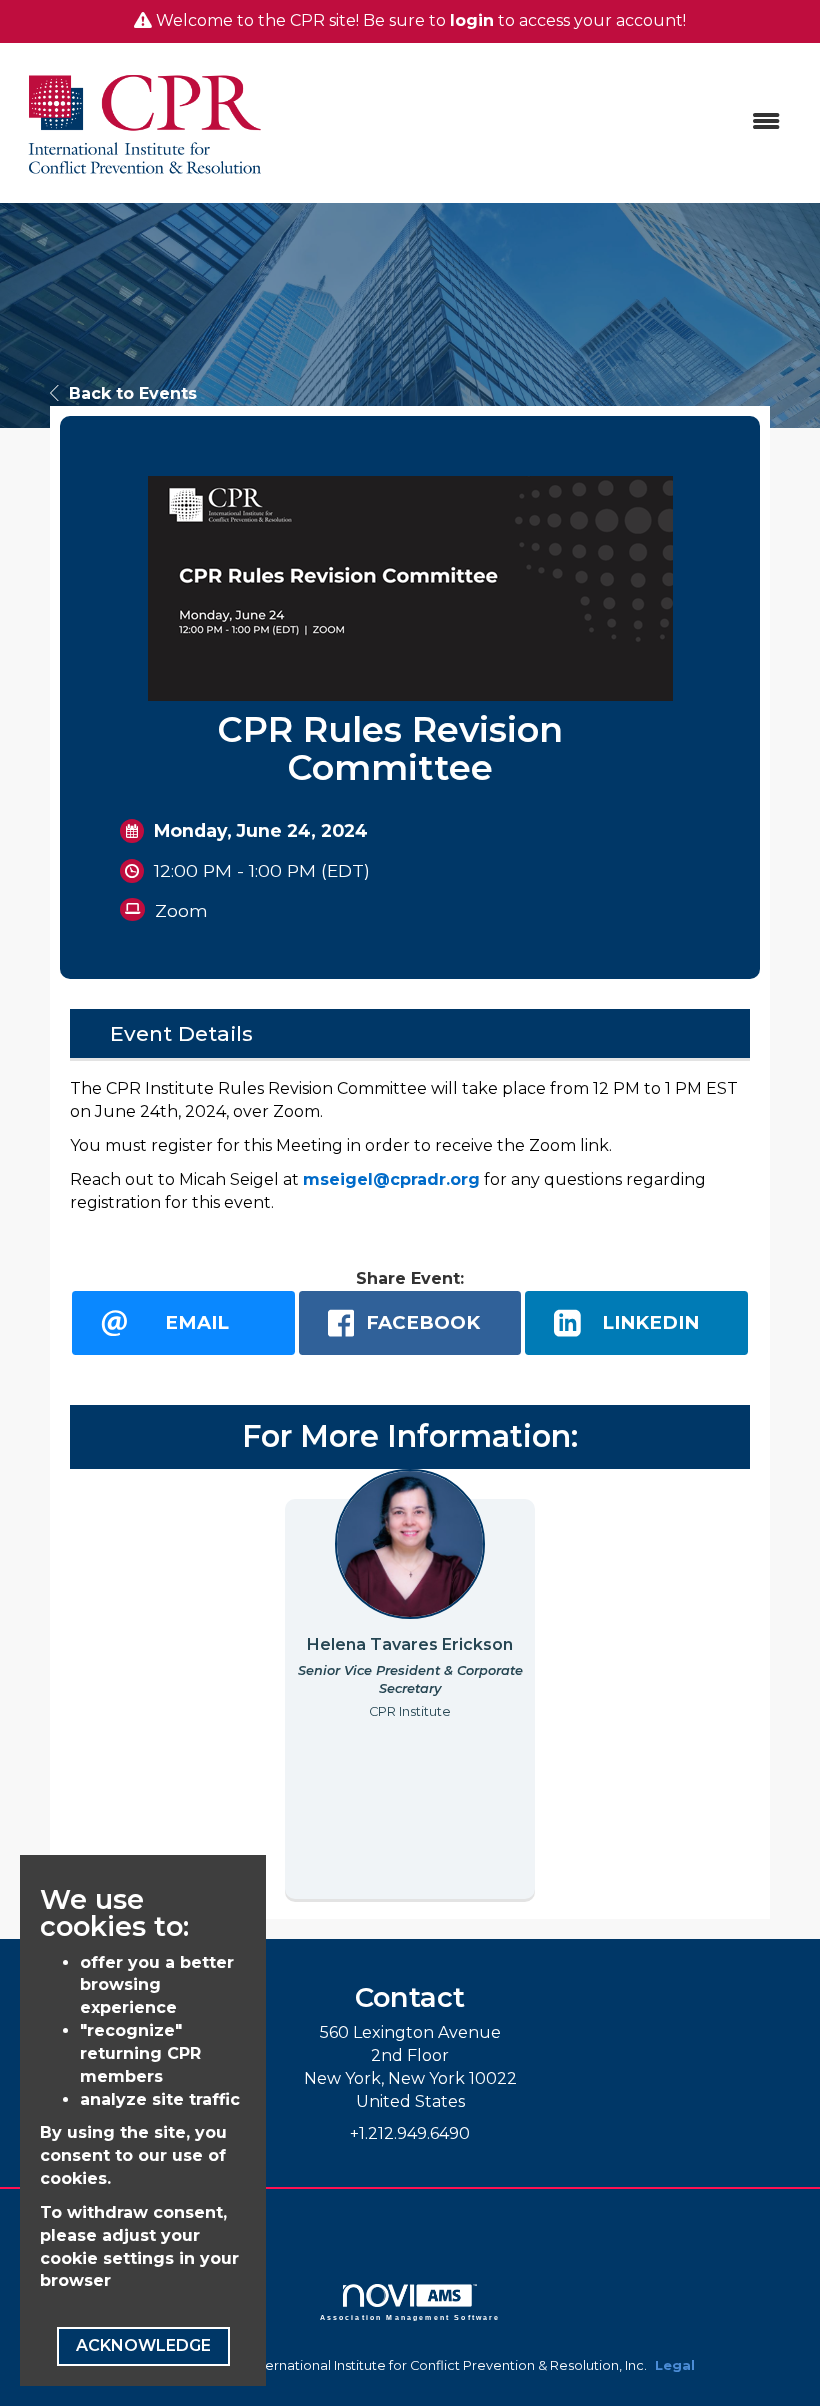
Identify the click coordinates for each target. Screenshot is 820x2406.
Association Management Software (410, 2317)
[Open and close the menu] (537, 122)
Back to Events (133, 393)
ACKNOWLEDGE (143, 2345)
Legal (675, 2365)
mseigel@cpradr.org (391, 1179)
